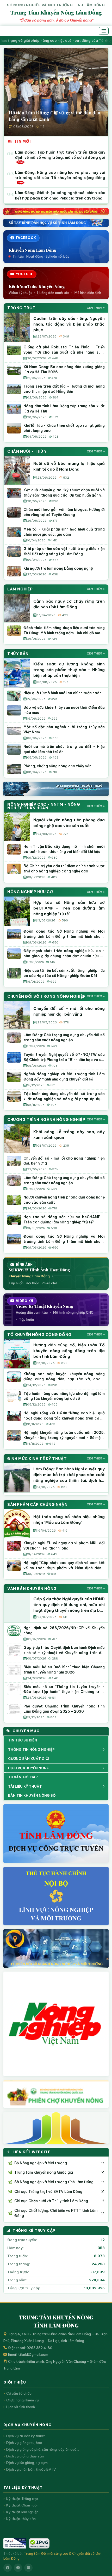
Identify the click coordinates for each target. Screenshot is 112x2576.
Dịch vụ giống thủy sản (25, 2456)
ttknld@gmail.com (33, 2354)
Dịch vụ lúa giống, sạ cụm (27, 2463)
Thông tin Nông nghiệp (31, 1750)
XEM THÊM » (96, 308)
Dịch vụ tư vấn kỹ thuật (26, 2436)
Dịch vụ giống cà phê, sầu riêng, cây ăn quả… (43, 2449)
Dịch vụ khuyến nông (29, 1768)
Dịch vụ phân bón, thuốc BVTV (31, 2469)
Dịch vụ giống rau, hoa (24, 2443)
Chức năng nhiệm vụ (23, 2400)
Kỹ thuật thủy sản (21, 2519)
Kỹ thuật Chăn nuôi (22, 2505)
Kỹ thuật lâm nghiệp (22, 2512)
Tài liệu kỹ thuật (25, 1786)
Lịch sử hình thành (21, 2407)
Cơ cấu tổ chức (19, 2393)
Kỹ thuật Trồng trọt (22, 2499)
